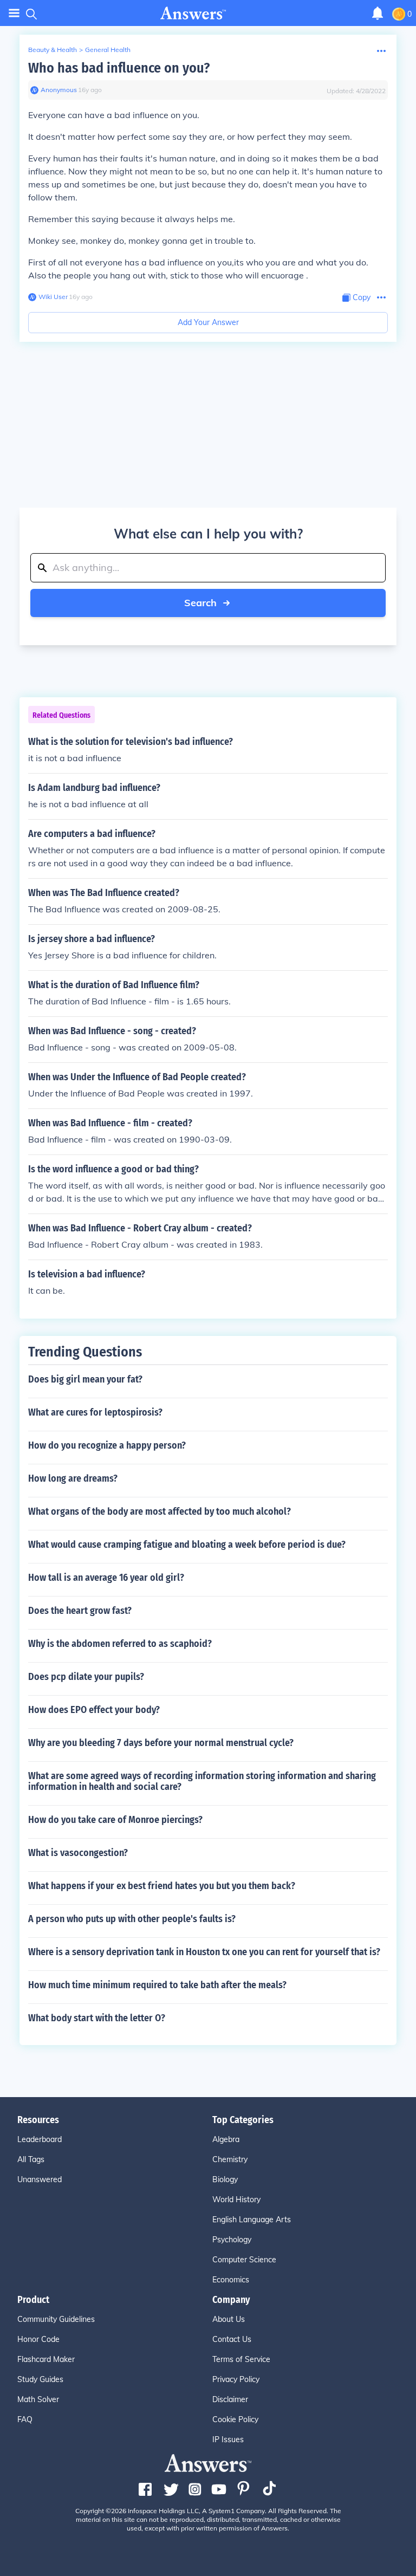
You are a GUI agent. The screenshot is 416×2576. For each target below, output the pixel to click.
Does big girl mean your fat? (85, 1379)
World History (236, 2199)
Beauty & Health (53, 50)
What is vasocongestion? (78, 1853)
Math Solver (38, 2399)
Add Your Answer (208, 322)
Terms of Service (241, 2359)
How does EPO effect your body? (94, 1710)
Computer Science (244, 2260)
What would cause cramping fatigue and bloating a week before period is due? (187, 1545)
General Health (108, 50)
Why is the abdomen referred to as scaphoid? (120, 1644)
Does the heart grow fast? (80, 1611)
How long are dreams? (73, 1478)
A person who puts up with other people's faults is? (132, 1919)
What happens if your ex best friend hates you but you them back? (162, 1886)
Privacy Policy (236, 2379)
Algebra (226, 2139)
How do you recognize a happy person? (107, 1445)
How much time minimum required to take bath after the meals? (157, 1985)
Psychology (232, 2240)
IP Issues (228, 2439)
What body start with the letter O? (97, 2018)
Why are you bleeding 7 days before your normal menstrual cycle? (161, 1743)
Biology (225, 2179)
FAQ (25, 2419)
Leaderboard (40, 2139)
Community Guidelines (56, 2319)
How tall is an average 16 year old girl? (106, 1578)
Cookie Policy (235, 2419)
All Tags (31, 2159)
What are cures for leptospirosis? (95, 1412)
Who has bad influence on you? (119, 68)
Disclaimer (230, 2399)
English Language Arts (252, 2220)
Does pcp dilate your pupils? (86, 1677)
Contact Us (232, 2339)
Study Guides (40, 2379)
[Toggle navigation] (14, 13)
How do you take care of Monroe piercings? (115, 1820)
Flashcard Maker (46, 2359)
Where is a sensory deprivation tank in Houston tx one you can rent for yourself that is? (204, 1952)
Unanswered (40, 2179)
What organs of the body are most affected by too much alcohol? (160, 1511)
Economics (231, 2280)
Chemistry (230, 2159)
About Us (229, 2319)
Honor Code (38, 2339)
